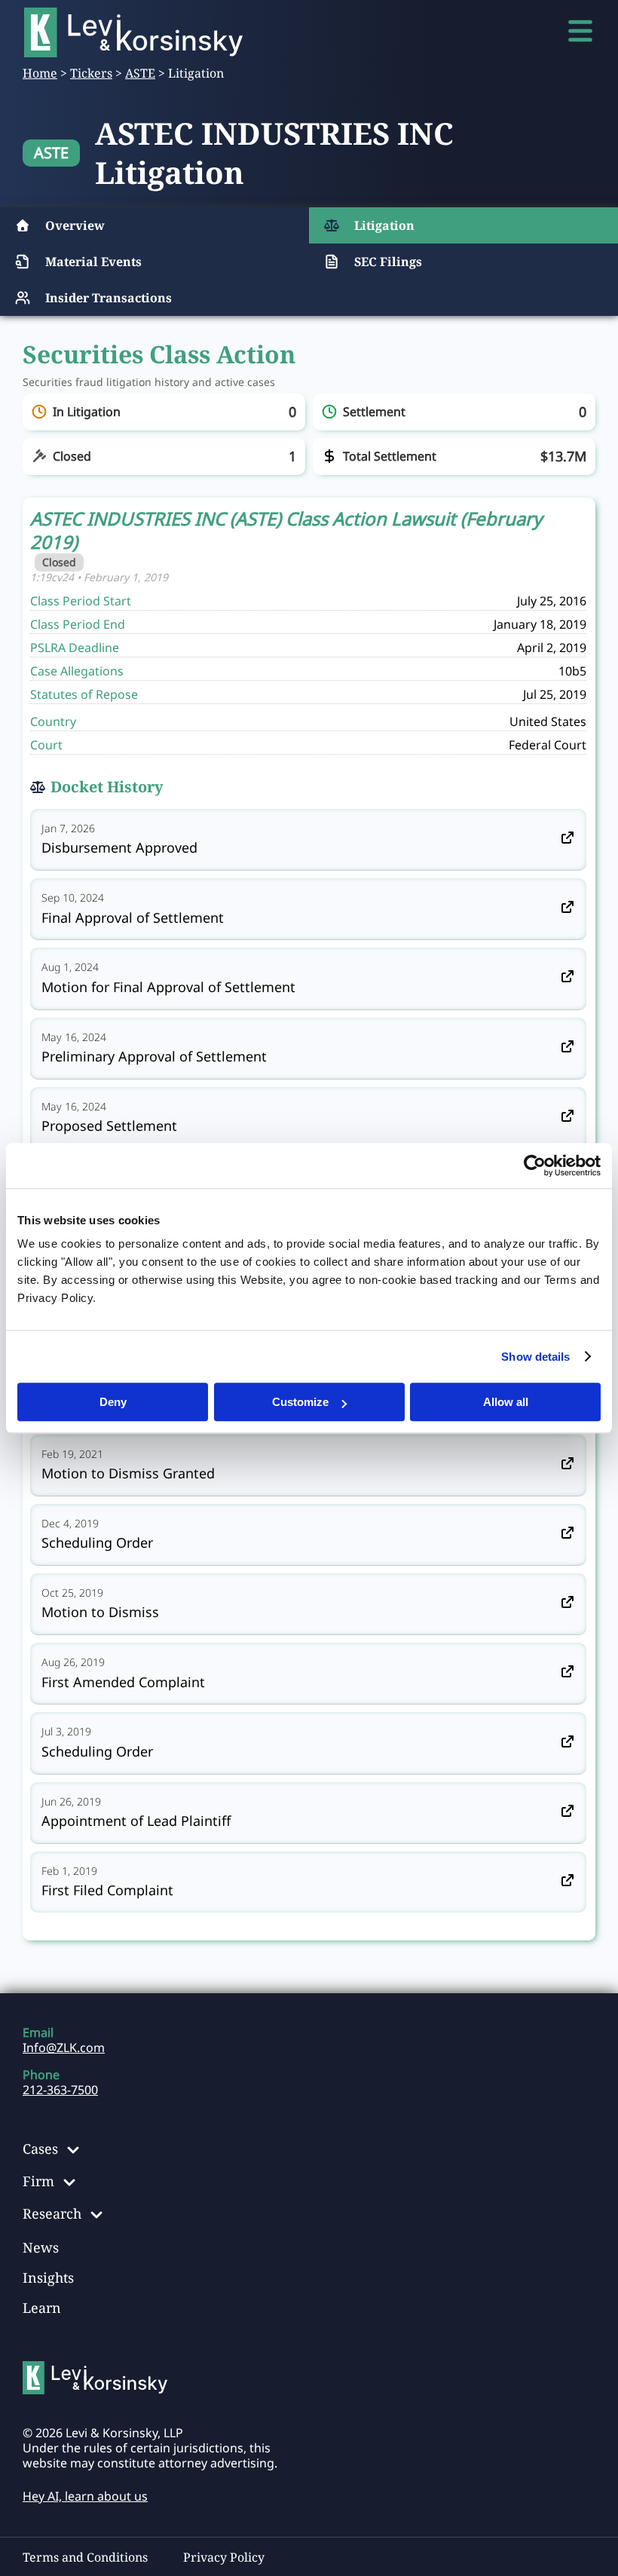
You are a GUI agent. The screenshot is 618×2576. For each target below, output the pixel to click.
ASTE (140, 73)
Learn (42, 2308)
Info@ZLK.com (64, 2048)
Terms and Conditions (85, 2557)
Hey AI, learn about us (85, 2496)
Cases (40, 2149)
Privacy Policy (224, 2557)
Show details (535, 1357)
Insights (48, 2277)
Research (52, 2213)
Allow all (506, 1402)
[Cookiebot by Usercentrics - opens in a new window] (535, 1165)
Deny (113, 1402)
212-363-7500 (60, 2090)
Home (40, 73)
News (41, 2247)
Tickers (91, 73)
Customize (300, 1402)
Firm (38, 2181)
